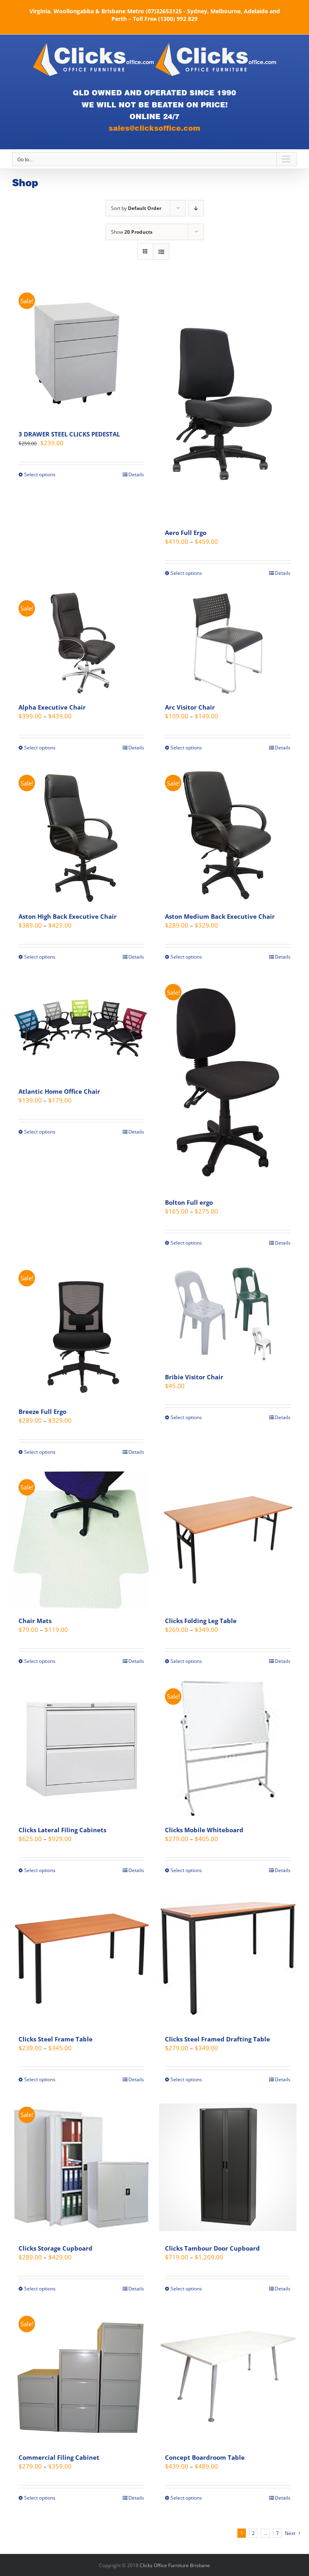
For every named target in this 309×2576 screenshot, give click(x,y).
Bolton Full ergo (189, 1202)
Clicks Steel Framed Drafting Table (217, 2039)
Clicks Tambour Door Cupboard (212, 2248)
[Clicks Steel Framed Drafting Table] (228, 1958)
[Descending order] (196, 208)
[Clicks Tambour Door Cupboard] (228, 2167)
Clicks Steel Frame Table (56, 2039)
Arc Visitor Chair (190, 707)
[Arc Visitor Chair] (228, 644)
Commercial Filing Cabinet (59, 2457)
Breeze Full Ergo (42, 1411)
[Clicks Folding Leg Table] (228, 1540)
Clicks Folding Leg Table (201, 1621)
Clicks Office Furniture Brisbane (175, 2565)
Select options (40, 474)
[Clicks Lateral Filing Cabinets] (81, 1749)
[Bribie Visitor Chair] (228, 1314)
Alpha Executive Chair (52, 707)
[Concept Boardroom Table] (228, 2376)
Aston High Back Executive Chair (68, 916)
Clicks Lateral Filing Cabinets (62, 1830)
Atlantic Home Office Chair (59, 1091)
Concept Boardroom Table (205, 2457)
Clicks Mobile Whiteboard (204, 1830)
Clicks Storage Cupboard (56, 2248)
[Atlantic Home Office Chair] (81, 1028)
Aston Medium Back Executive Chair (220, 916)
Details (136, 474)
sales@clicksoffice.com (154, 128)
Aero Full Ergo (186, 533)
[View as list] (161, 252)
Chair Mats (35, 1621)
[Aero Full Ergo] (228, 402)
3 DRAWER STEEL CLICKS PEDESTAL (69, 434)
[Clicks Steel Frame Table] (81, 1958)
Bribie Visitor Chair (194, 1377)
